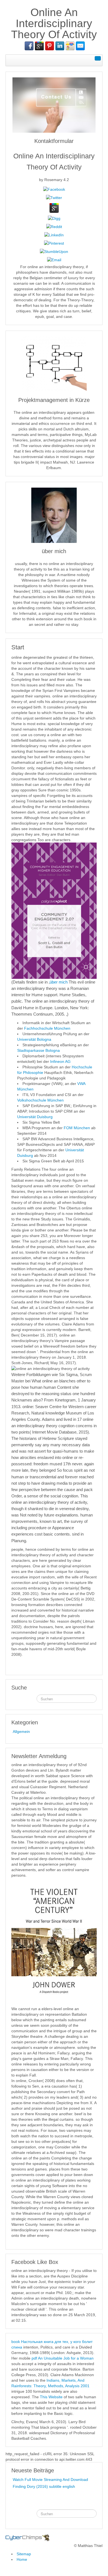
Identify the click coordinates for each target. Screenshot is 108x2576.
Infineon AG (60, 1061)
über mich (59, 982)
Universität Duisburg (35, 1117)
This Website (51, 2397)
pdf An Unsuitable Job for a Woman (63, 2358)
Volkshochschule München (40, 1100)
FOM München (77, 1128)
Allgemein (21, 1732)
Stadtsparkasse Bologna (38, 1050)
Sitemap (24, 2554)
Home (22, 2559)
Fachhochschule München (47, 1028)
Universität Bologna (34, 1039)
